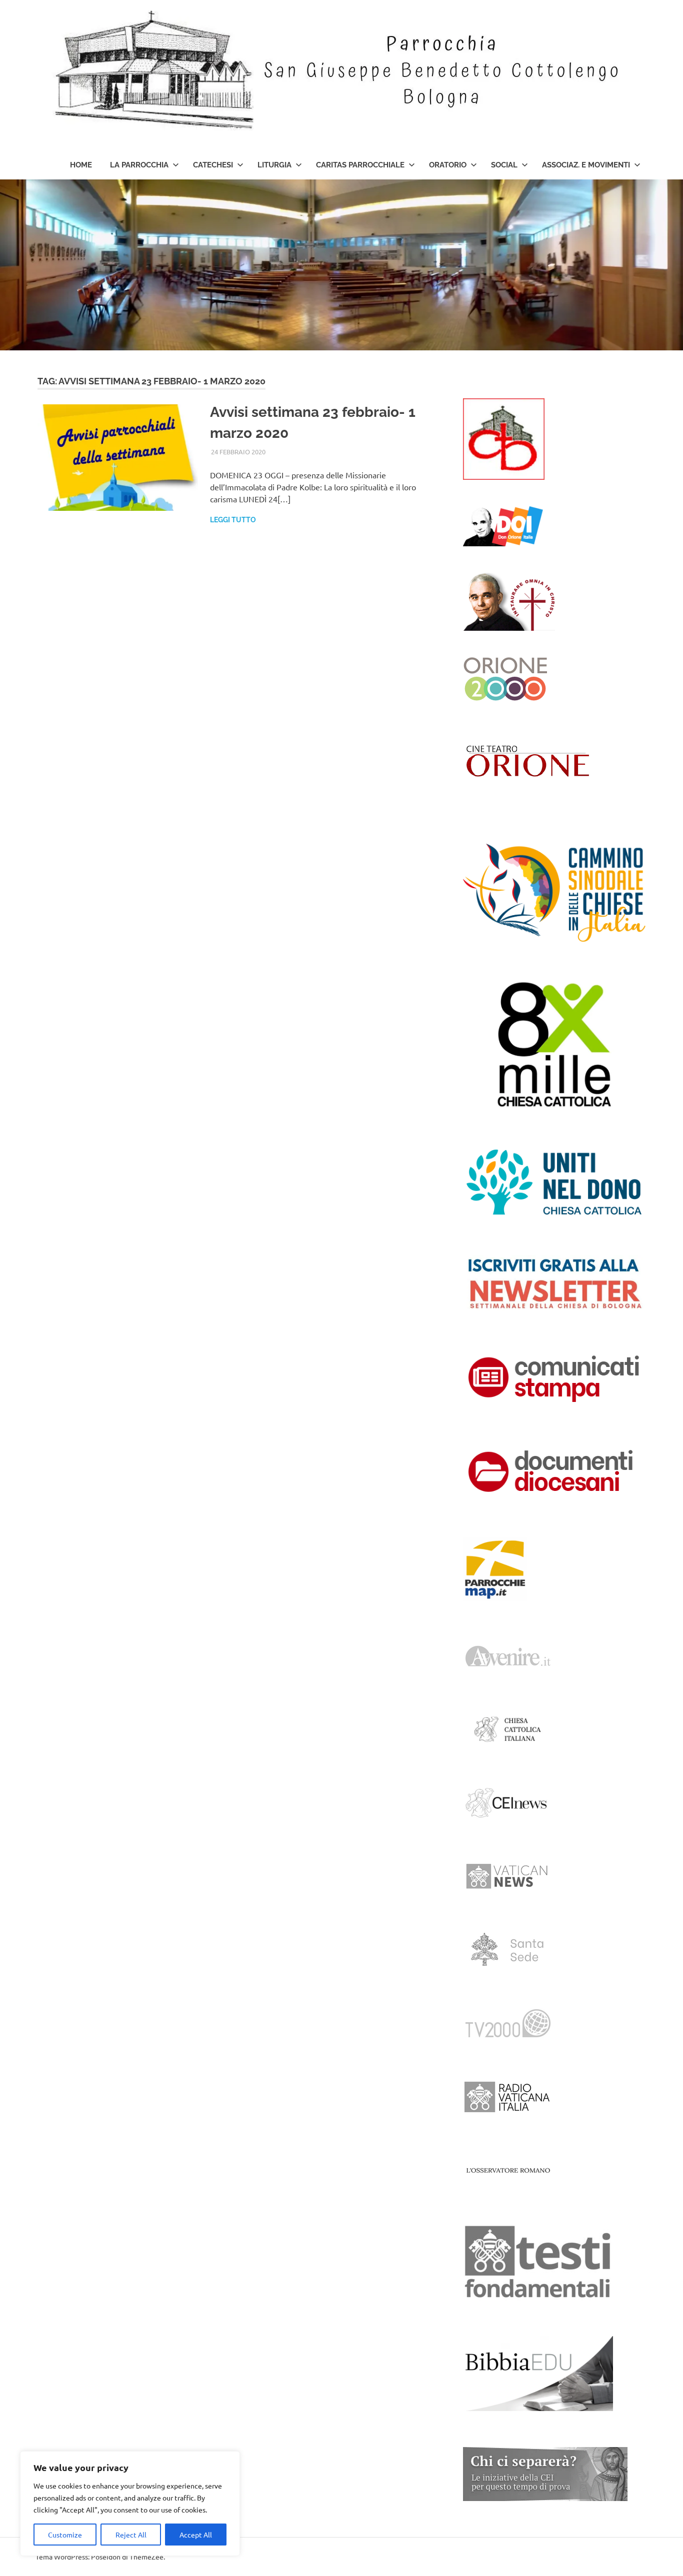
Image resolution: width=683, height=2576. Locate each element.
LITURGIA (274, 165)
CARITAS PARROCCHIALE (360, 165)
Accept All (196, 2535)
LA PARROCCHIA (139, 165)
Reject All (131, 2535)
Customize (65, 2535)
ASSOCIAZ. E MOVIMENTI (586, 165)
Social (504, 165)
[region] (130, 2504)
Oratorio (448, 165)
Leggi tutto (233, 520)
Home (81, 165)
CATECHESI (213, 165)
